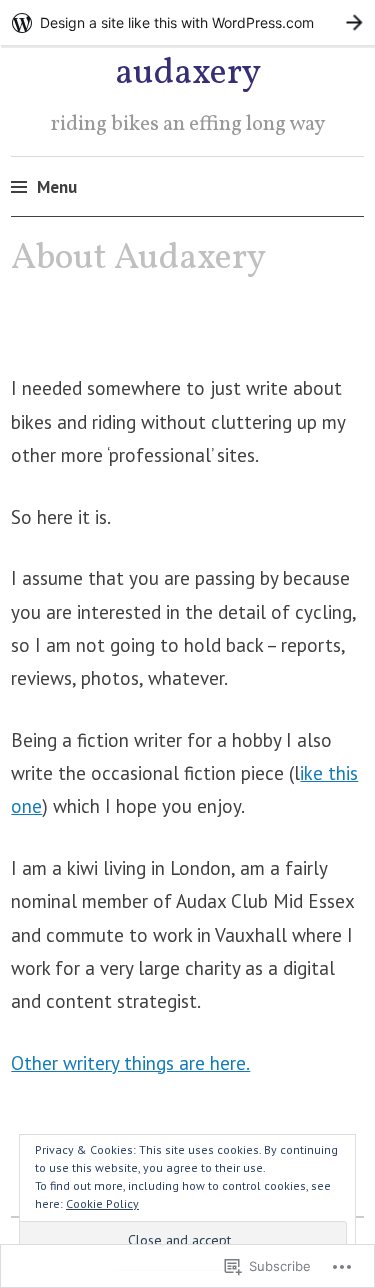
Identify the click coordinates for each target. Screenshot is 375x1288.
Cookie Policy (102, 1203)
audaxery (188, 74)
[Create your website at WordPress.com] (187, 22)
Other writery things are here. (130, 1063)
